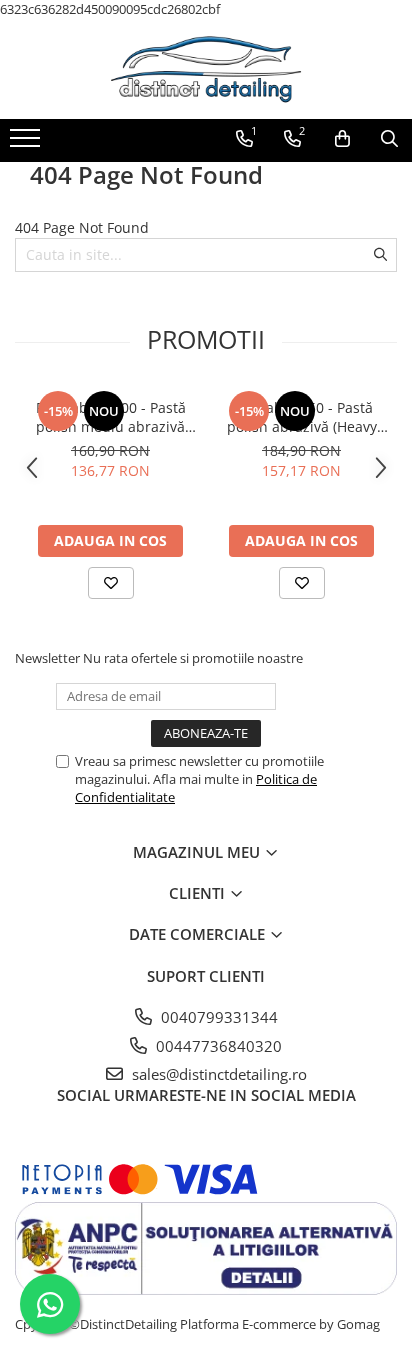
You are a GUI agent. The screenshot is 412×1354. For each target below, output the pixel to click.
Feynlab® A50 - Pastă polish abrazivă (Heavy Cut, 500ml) (302, 417)
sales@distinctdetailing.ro (217, 1074)
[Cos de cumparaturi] (342, 139)
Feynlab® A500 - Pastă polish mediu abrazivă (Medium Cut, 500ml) (111, 417)
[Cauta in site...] (389, 139)
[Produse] (27, 144)
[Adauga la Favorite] (111, 583)
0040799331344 (217, 1017)
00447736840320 (217, 1046)
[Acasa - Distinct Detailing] (206, 69)
